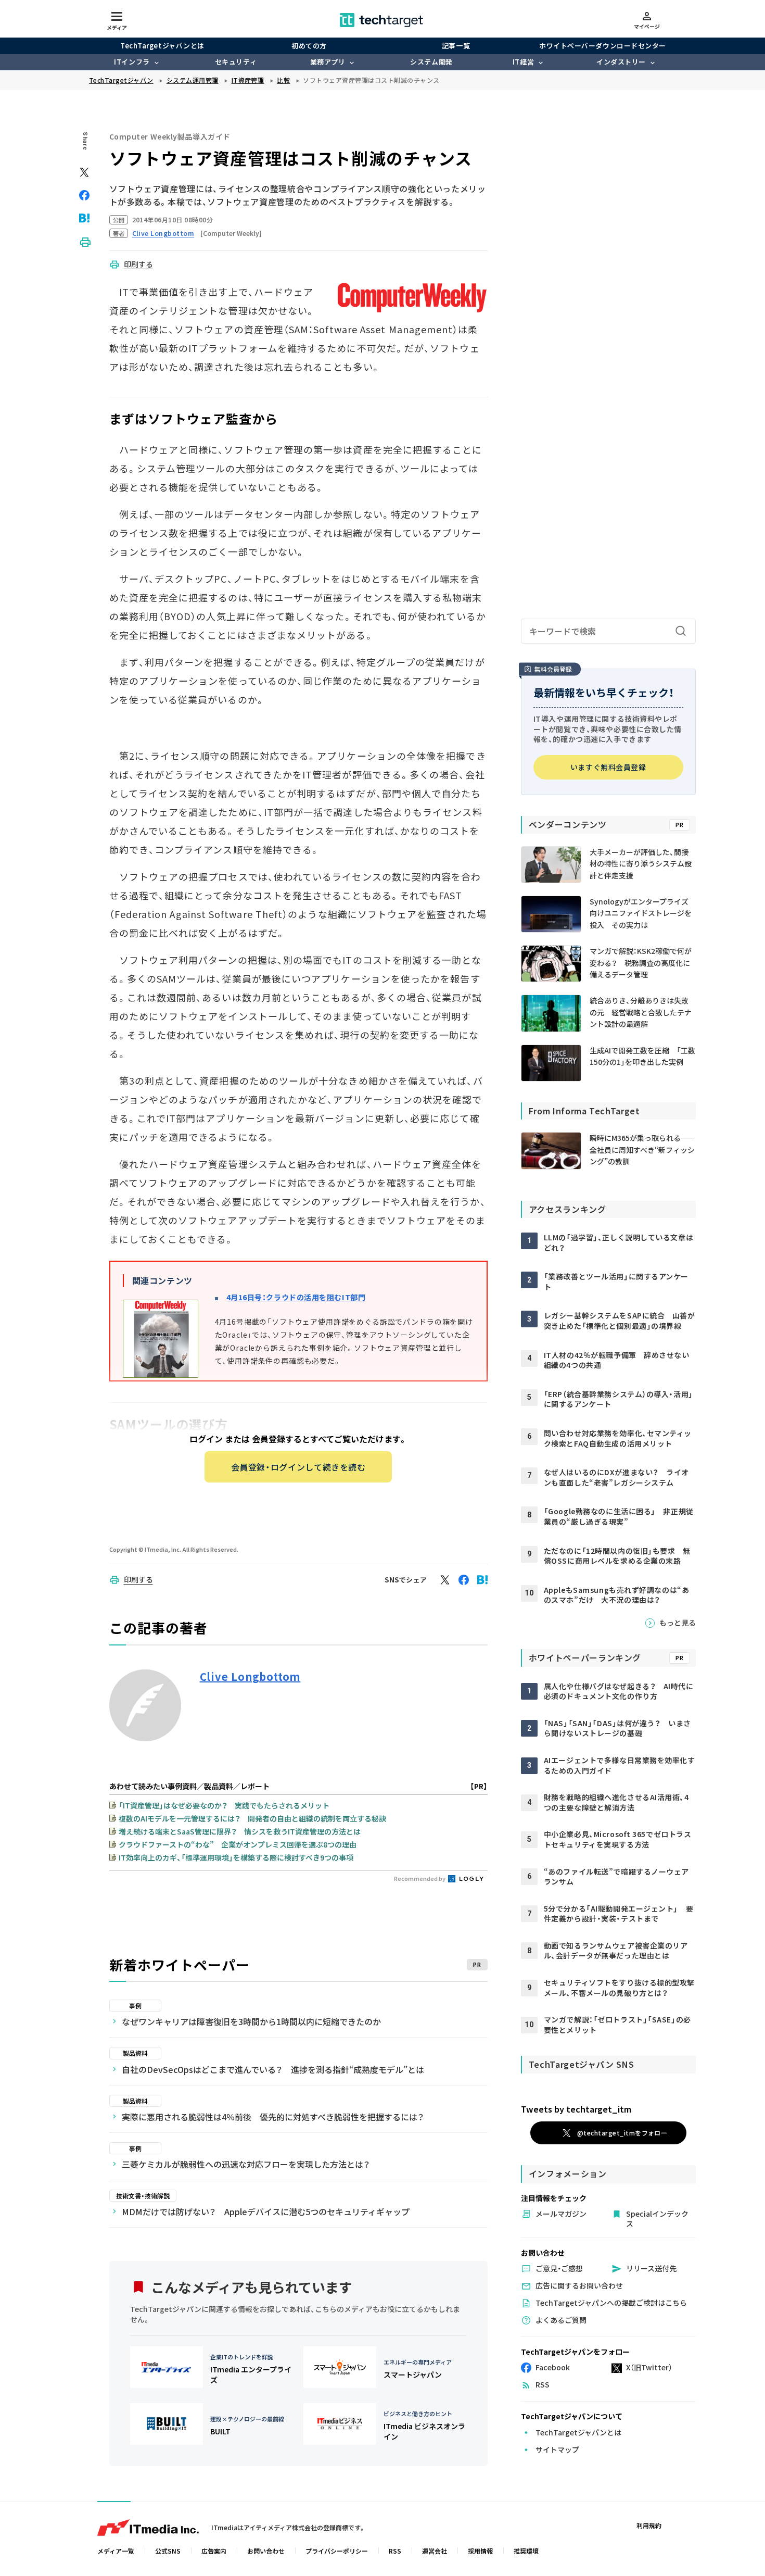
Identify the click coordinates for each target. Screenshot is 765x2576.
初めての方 (309, 46)
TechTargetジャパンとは (162, 46)
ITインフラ (132, 62)
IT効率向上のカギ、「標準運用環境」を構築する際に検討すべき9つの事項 (236, 1857)
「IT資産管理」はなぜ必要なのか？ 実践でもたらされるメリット (224, 1805)
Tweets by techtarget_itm (576, 2109)
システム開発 (431, 62)
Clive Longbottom (250, 1677)
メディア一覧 (116, 2551)
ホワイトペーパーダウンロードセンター (602, 46)
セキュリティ (236, 62)
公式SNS (168, 2551)
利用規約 (649, 2525)
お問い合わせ (266, 2551)
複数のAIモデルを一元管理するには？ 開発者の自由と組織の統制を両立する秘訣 (252, 1818)
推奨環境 (526, 2551)
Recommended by (420, 1878)
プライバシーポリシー (337, 2551)
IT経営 (523, 62)
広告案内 (214, 2551)
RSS (395, 2551)
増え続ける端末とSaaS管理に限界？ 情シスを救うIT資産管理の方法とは (240, 1831)
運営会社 (435, 2551)
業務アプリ (328, 62)
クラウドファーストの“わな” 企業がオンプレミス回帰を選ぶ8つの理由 (238, 1844)
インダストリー (621, 62)
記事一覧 (456, 46)
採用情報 (480, 2551)
